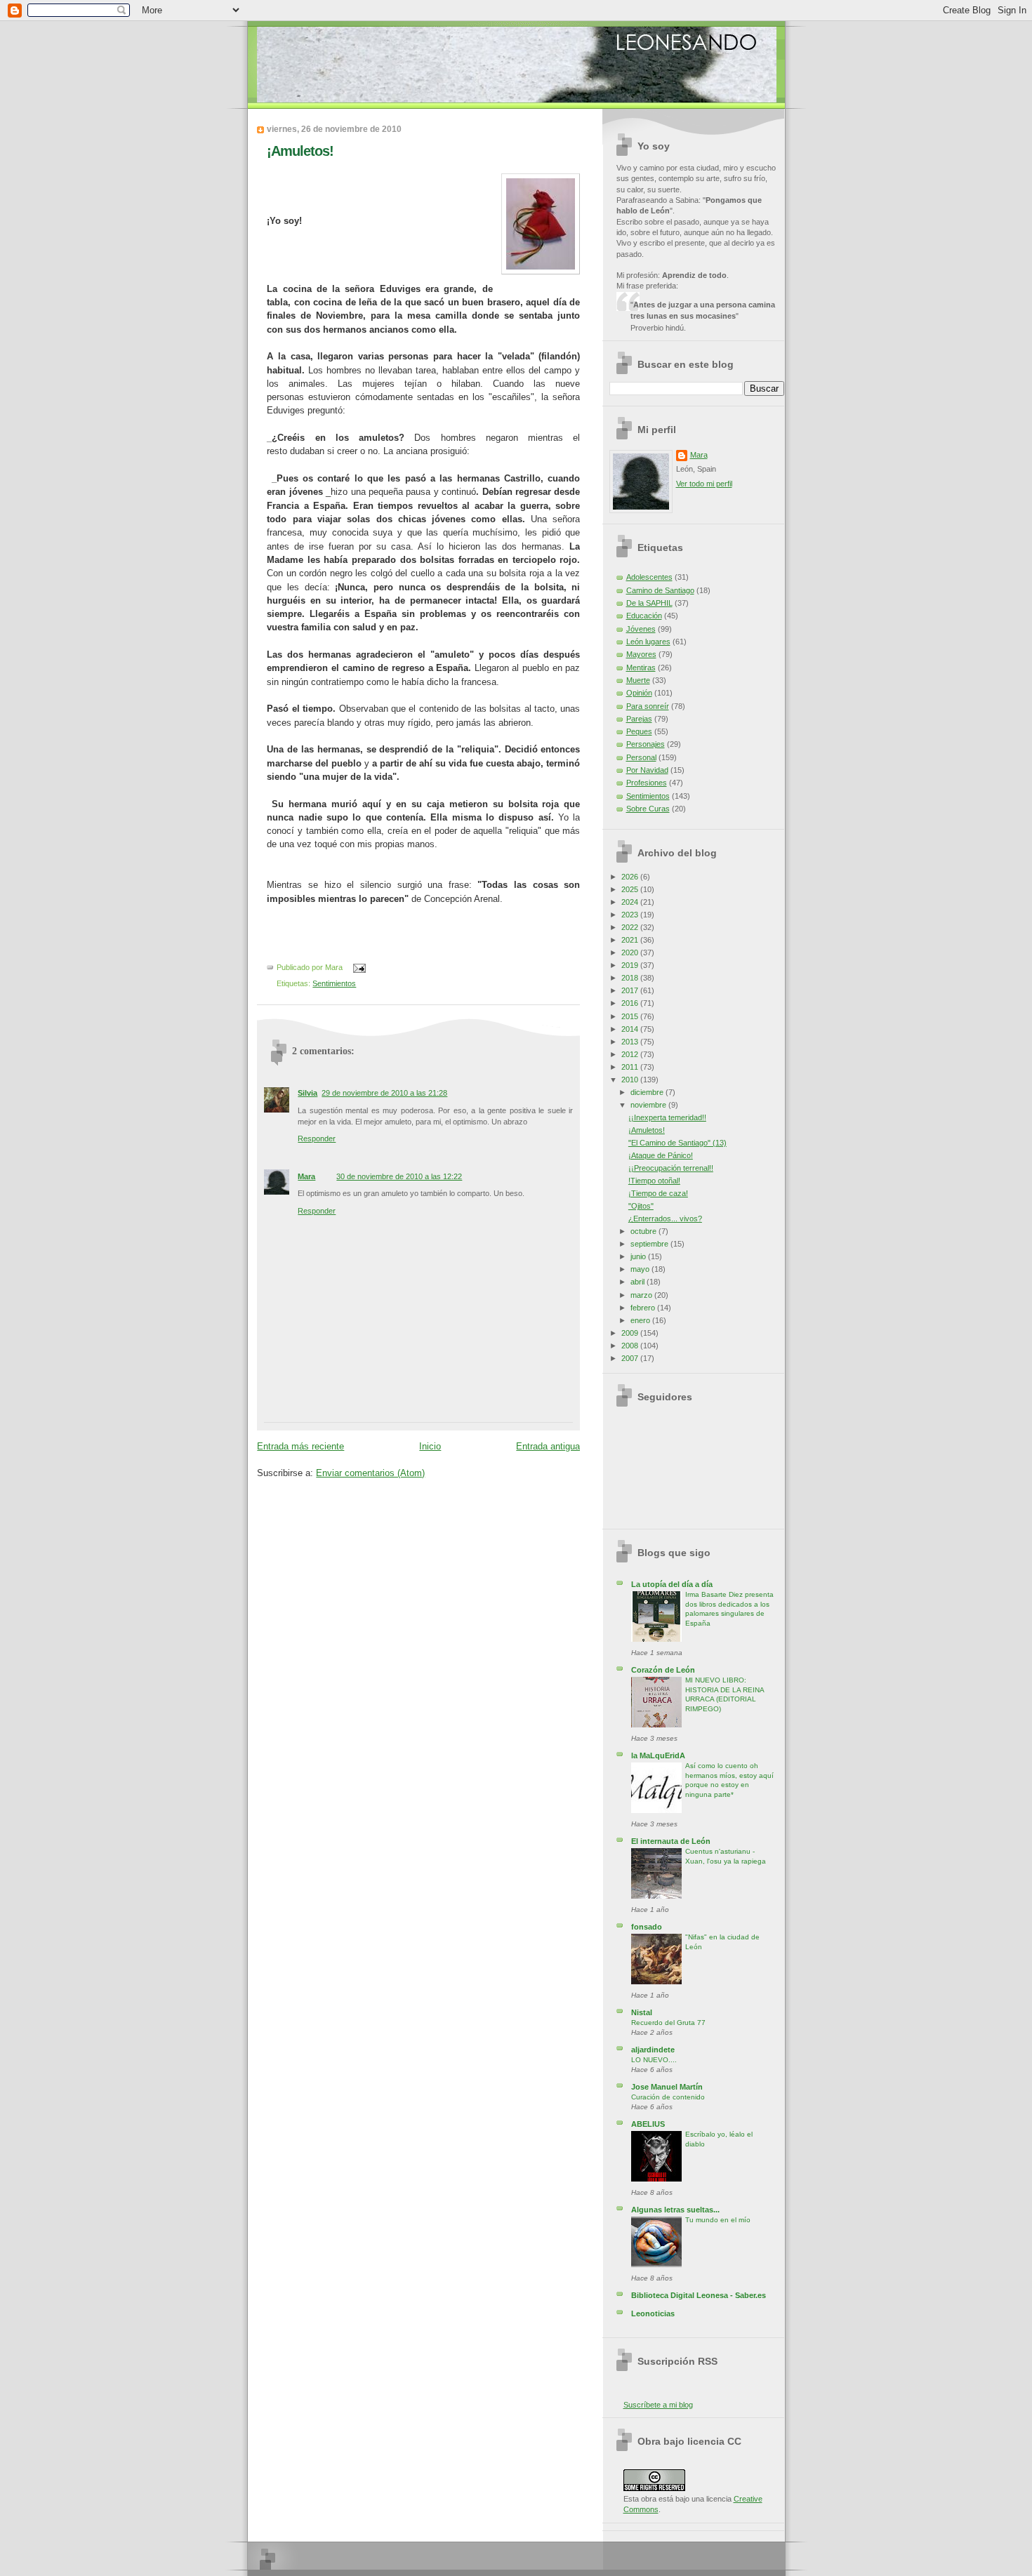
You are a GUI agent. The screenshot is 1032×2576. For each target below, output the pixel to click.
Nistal (642, 2012)
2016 (631, 1003)
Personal (641, 757)
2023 (631, 915)
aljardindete (653, 2050)
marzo (642, 1295)
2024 (631, 902)
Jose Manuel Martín (667, 2087)
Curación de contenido (668, 2097)
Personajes (646, 744)
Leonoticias (653, 2313)
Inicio (430, 1446)
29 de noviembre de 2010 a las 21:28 (384, 1093)
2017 (631, 990)
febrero (644, 1308)
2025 (631, 889)
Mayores (641, 654)
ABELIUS (648, 2124)
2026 (631, 877)
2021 (631, 940)
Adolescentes (649, 577)
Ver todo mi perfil (704, 484)
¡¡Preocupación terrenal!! (671, 1168)
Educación (644, 616)
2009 (631, 1333)
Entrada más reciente (300, 1446)
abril (639, 1282)
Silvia (307, 1093)
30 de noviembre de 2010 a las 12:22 (399, 1176)
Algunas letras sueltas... (675, 2210)
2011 (631, 1067)
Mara (306, 1176)
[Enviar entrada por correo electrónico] (357, 968)
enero (641, 1320)
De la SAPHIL (649, 603)
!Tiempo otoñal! (654, 1181)
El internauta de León (671, 1841)
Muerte (638, 680)
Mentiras (641, 668)
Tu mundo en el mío (718, 2220)
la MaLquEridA (658, 1755)
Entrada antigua (548, 1446)
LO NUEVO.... (654, 2060)
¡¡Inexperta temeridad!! (667, 1117)
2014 (631, 1029)
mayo (641, 1269)
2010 (631, 1080)
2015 (631, 1016)
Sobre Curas (648, 809)
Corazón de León (663, 1670)
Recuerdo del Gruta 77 (668, 2023)
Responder (317, 1138)
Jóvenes (641, 629)
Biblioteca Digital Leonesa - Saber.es (699, 2295)
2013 (631, 1042)
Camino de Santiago (660, 590)
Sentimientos (334, 983)
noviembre (649, 1105)
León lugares (648, 642)
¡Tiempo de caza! (658, 1193)
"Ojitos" (641, 1206)
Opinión (639, 693)
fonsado (647, 1927)
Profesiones (647, 783)
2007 (631, 1358)
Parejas (639, 719)
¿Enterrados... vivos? (665, 1219)
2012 (631, 1054)
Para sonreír (648, 706)
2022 (631, 927)
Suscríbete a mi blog (658, 2405)
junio (639, 1256)
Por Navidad (647, 770)
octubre (644, 1231)
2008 (631, 1346)
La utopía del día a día (672, 1584)
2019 (631, 965)
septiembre (650, 1244)
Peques (639, 731)
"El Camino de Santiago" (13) (677, 1143)
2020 (631, 952)
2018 (631, 978)
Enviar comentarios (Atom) (370, 1473)
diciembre (648, 1092)
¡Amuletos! (300, 151)
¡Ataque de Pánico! (661, 1155)
